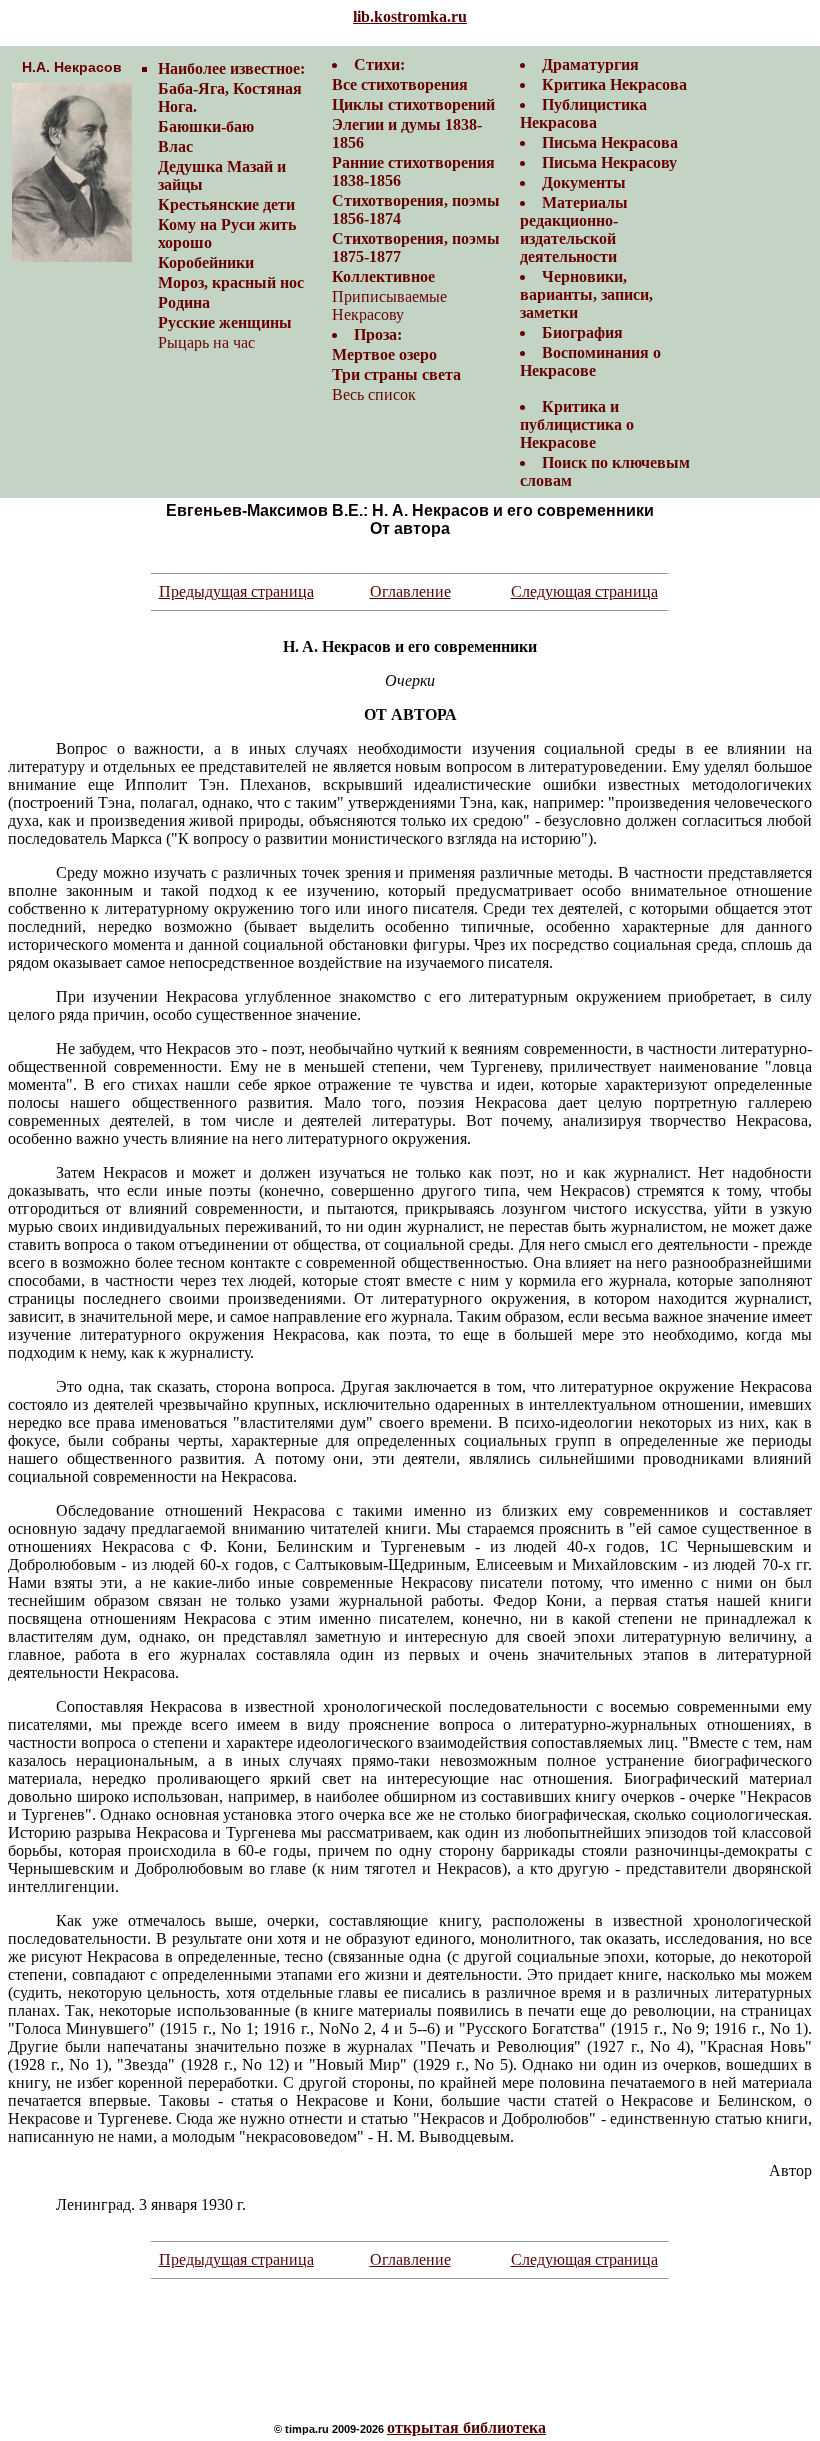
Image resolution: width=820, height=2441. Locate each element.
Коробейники (206, 262)
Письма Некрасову (609, 162)
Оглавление (410, 591)
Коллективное (383, 276)
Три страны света (396, 374)
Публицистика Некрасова (583, 113)
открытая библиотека (466, 2427)
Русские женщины (225, 322)
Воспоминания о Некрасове (590, 361)
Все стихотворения (400, 84)
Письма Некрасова (610, 142)
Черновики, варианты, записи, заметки (586, 294)
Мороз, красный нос (231, 282)
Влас (175, 146)
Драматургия (590, 64)
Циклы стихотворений (413, 104)
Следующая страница (584, 591)
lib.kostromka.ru (410, 16)
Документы (584, 182)
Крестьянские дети (226, 204)
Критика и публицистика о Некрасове (577, 424)
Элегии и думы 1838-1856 (407, 133)
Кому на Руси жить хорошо (227, 233)
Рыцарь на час (206, 342)
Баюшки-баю (206, 126)
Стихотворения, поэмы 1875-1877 (416, 247)
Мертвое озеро (384, 354)
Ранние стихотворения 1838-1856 (413, 171)
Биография (582, 332)
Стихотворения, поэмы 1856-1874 (416, 209)
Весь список (374, 394)
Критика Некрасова (614, 84)
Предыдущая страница (236, 591)
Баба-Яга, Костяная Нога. (230, 97)
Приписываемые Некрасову (389, 305)
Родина (184, 302)
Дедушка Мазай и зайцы (222, 175)
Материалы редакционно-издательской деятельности (574, 229)
